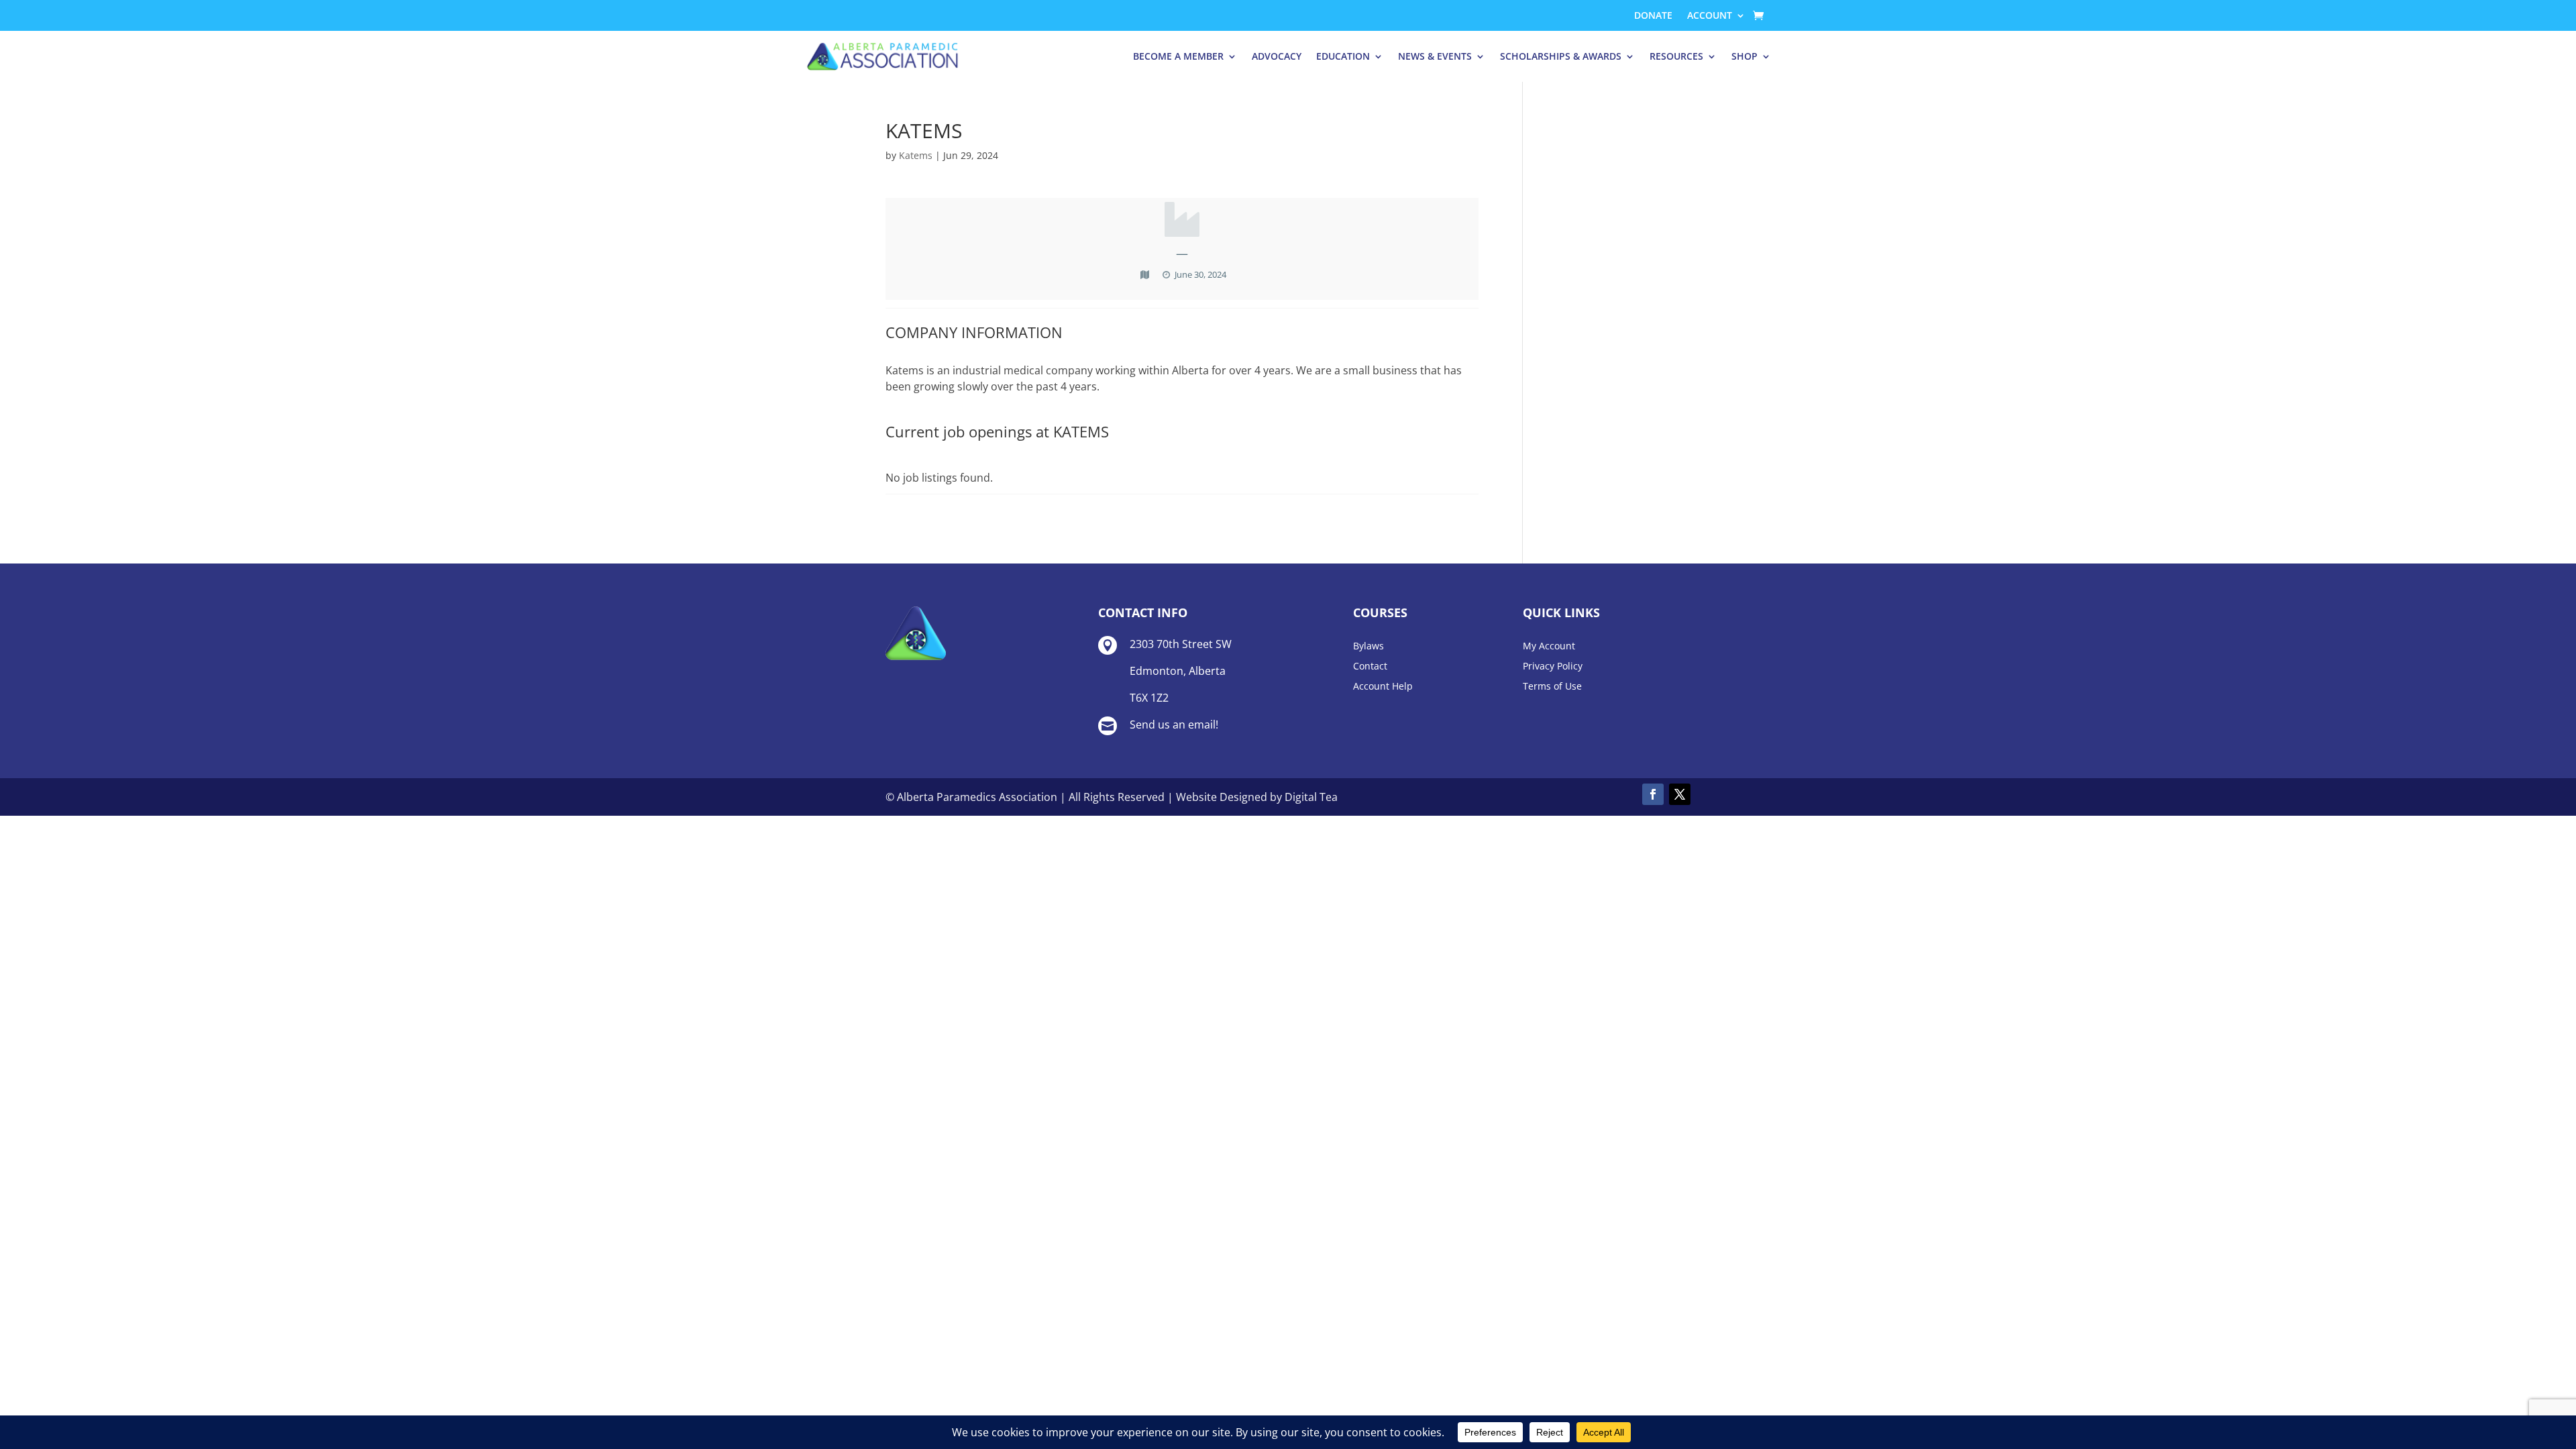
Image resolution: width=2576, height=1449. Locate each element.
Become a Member (1178, 56)
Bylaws (1368, 647)
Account (1710, 16)
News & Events (1435, 56)
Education (1343, 56)
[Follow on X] (1680, 794)
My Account (1549, 647)
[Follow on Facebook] (1653, 794)
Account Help (1383, 687)
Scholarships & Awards (1561, 56)
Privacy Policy (1553, 667)
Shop (1745, 56)
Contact (1370, 667)
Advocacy (1277, 56)
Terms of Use (1552, 687)
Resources (1676, 56)
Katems (916, 155)
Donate (1653, 16)
